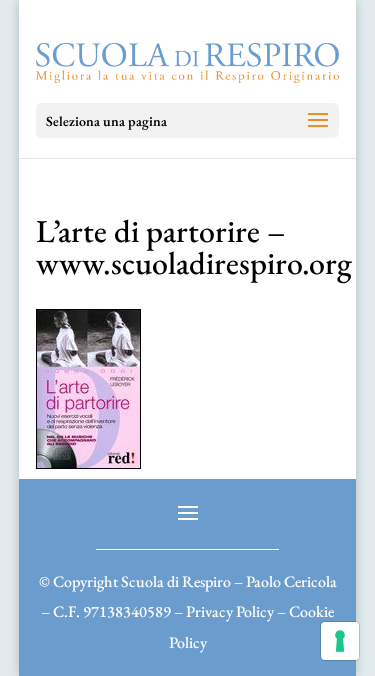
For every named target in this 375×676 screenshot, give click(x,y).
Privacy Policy (230, 611)
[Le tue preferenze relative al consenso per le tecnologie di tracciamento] (340, 641)
